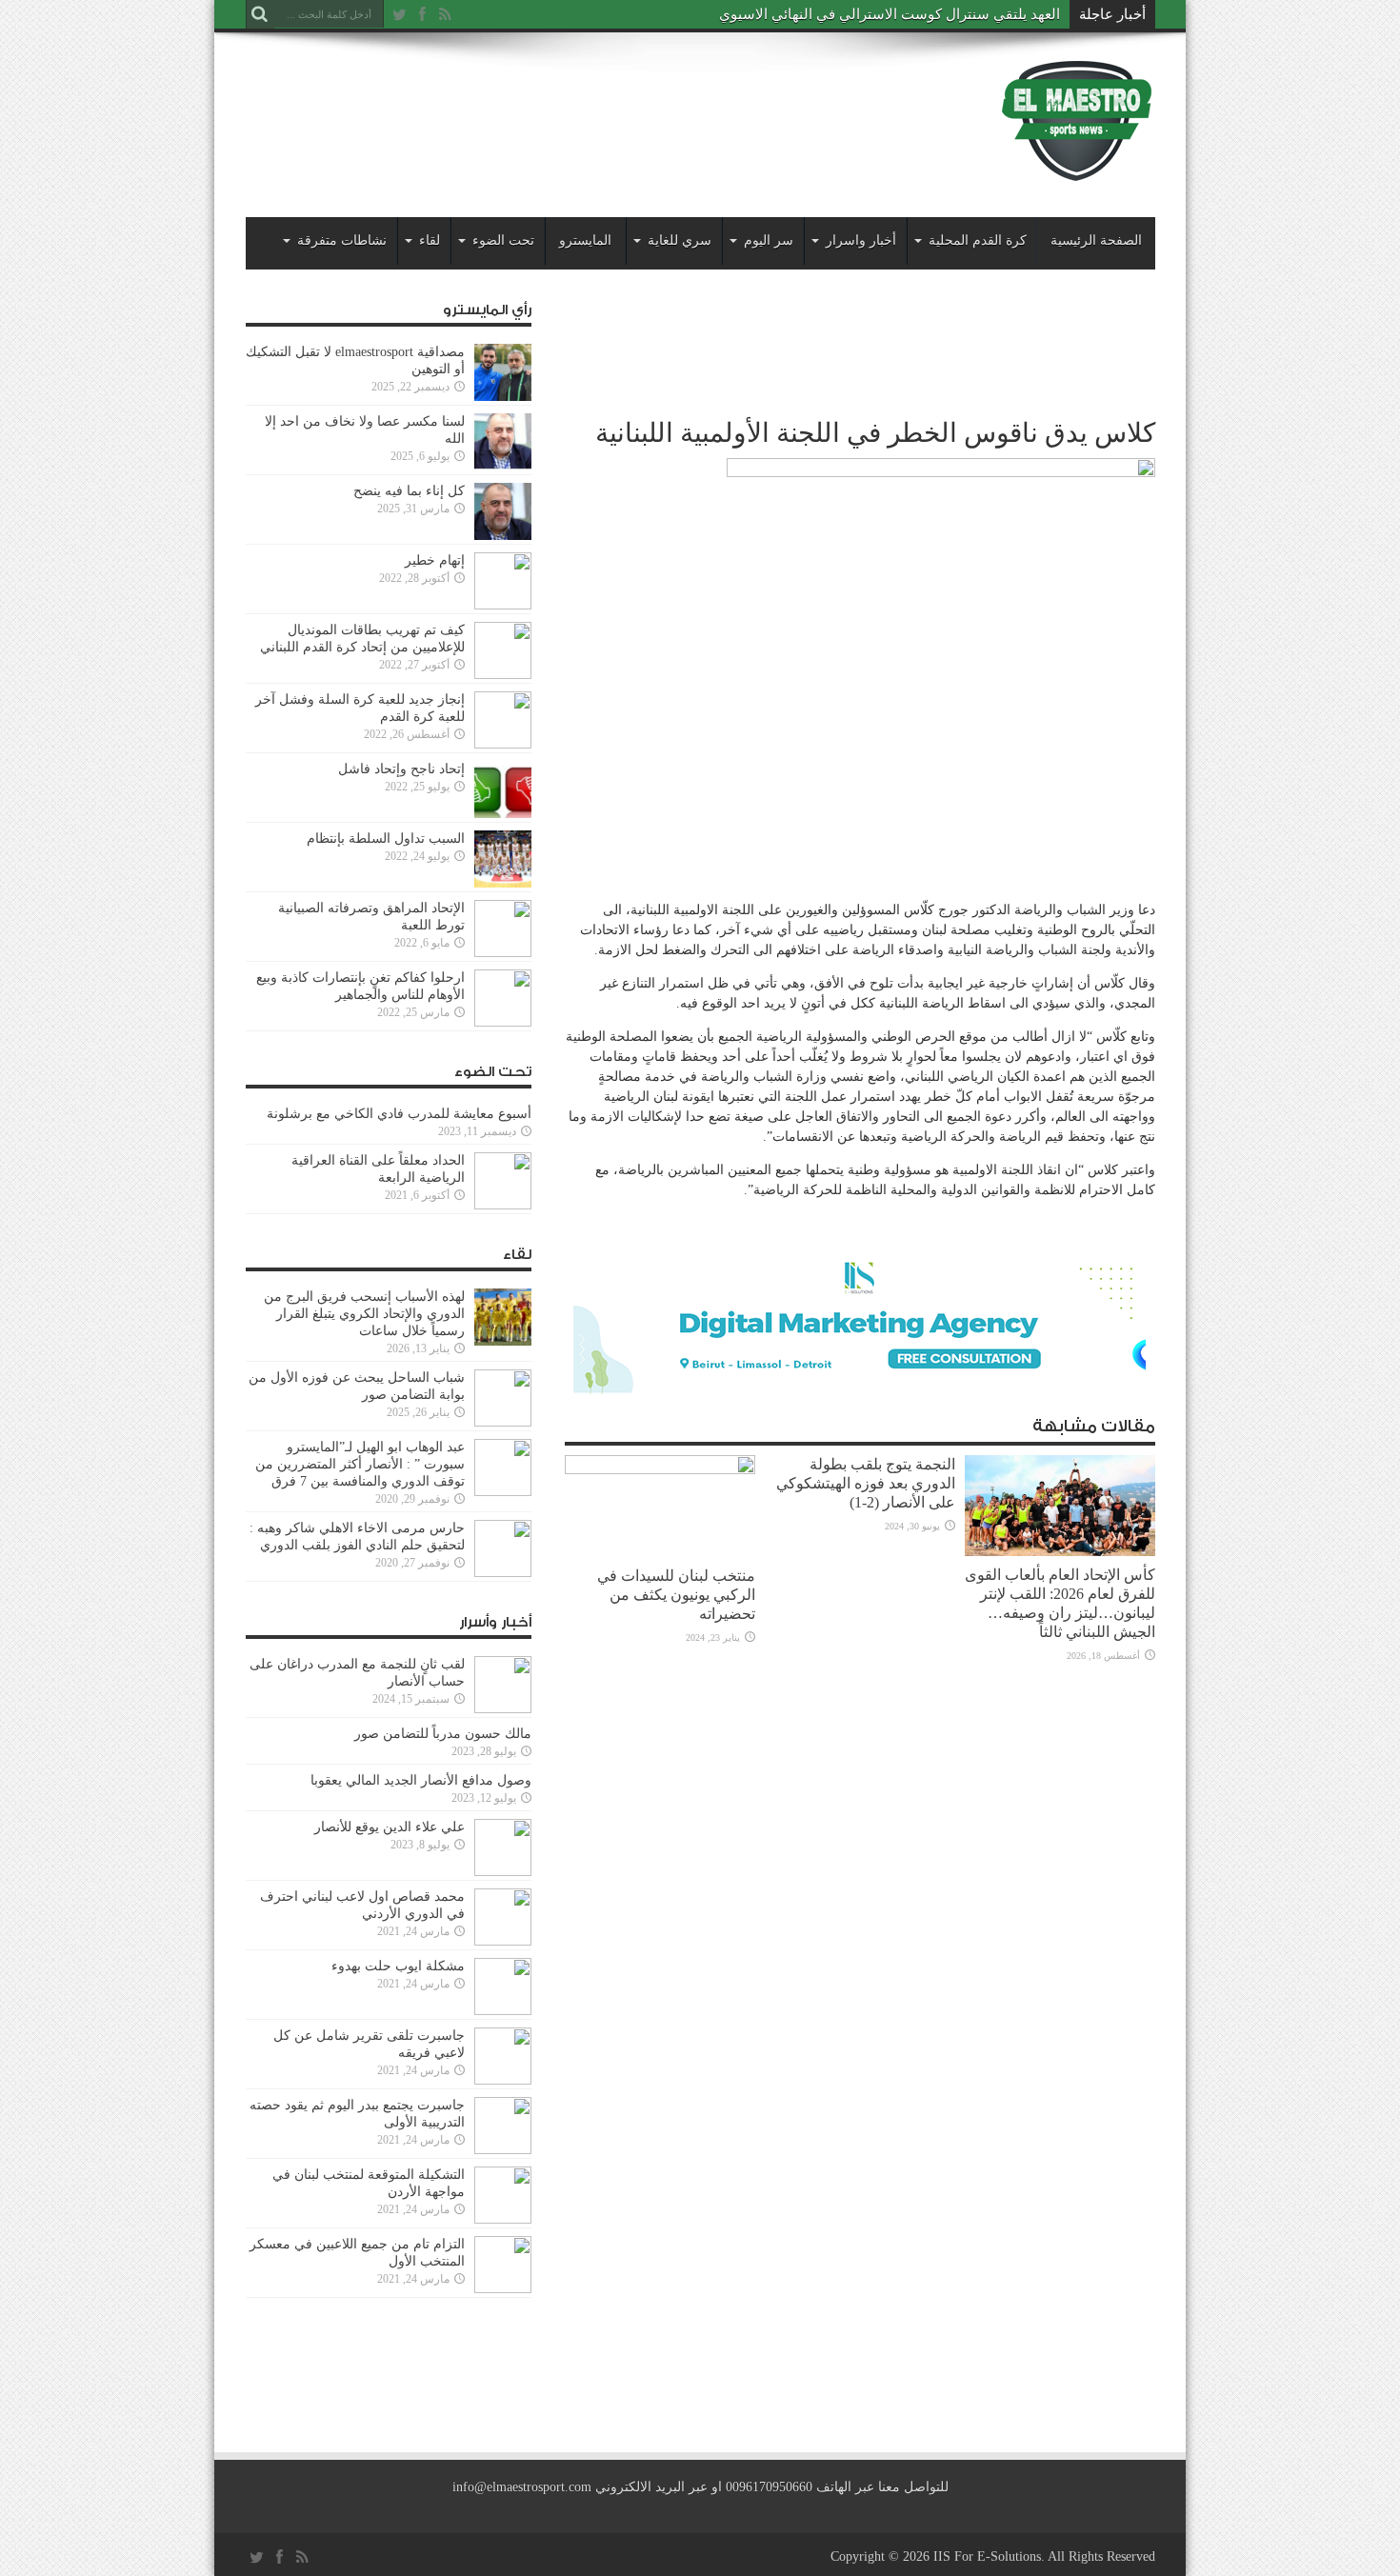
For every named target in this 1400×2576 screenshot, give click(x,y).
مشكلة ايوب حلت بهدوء (398, 1966)
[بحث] (260, 14)
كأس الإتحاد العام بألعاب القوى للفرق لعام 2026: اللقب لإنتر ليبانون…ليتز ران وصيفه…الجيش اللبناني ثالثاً (1060, 1603)
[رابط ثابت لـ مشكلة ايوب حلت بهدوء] (503, 2011)
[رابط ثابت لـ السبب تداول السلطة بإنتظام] (503, 883)
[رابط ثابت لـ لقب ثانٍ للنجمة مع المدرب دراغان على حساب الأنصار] (503, 1709)
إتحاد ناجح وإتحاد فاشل (401, 769)
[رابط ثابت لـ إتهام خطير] (503, 605)
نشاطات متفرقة (342, 240)
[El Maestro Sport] (1077, 170)
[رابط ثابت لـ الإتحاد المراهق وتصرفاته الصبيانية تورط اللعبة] (503, 953)
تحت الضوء (503, 240)
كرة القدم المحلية (978, 240)
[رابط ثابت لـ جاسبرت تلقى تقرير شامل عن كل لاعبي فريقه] (503, 2080)
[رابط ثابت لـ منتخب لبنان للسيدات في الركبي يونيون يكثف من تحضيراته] (660, 1470)
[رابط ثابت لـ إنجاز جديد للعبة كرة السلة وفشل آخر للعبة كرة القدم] (503, 744)
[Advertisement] (592, 107)
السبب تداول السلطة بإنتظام (386, 839)
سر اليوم (769, 240)
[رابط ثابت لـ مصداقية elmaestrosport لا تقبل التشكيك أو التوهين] (503, 397)
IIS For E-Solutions (987, 2556)
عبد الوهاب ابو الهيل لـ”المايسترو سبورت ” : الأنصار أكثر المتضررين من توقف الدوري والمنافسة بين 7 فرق (360, 1464)
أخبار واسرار (861, 240)
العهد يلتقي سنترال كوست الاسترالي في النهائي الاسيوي (890, 14)
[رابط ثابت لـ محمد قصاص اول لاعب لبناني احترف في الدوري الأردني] (503, 1941)
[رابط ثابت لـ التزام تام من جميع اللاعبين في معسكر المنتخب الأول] (503, 2289)
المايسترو (585, 240)
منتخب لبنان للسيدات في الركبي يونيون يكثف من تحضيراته (676, 1595)
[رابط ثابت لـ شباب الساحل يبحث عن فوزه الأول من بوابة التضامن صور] (503, 1422)
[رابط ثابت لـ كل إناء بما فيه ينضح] (503, 536)
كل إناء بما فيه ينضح (409, 491)
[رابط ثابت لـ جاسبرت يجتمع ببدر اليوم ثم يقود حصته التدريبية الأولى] (503, 2150)
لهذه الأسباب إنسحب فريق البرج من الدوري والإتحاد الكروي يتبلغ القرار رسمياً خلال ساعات (364, 1314)
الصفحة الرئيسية (1096, 240)
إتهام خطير (435, 560)
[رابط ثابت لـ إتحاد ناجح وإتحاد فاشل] (503, 814)
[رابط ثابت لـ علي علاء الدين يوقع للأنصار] (503, 1872)
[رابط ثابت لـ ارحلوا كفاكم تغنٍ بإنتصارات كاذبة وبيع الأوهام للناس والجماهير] (503, 1022)
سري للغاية (680, 240)
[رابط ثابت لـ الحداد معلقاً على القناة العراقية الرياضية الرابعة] (503, 1205)
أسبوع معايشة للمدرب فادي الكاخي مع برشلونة (393, 1114)
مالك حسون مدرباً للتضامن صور (443, 1734)
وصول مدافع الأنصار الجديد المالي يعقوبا (421, 1780)
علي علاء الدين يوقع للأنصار (390, 1827)
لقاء (430, 240)
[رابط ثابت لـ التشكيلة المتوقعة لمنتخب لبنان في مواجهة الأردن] (503, 2219)
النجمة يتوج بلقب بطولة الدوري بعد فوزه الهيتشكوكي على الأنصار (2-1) (866, 1483)
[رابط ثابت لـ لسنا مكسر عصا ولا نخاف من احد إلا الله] (503, 466)
